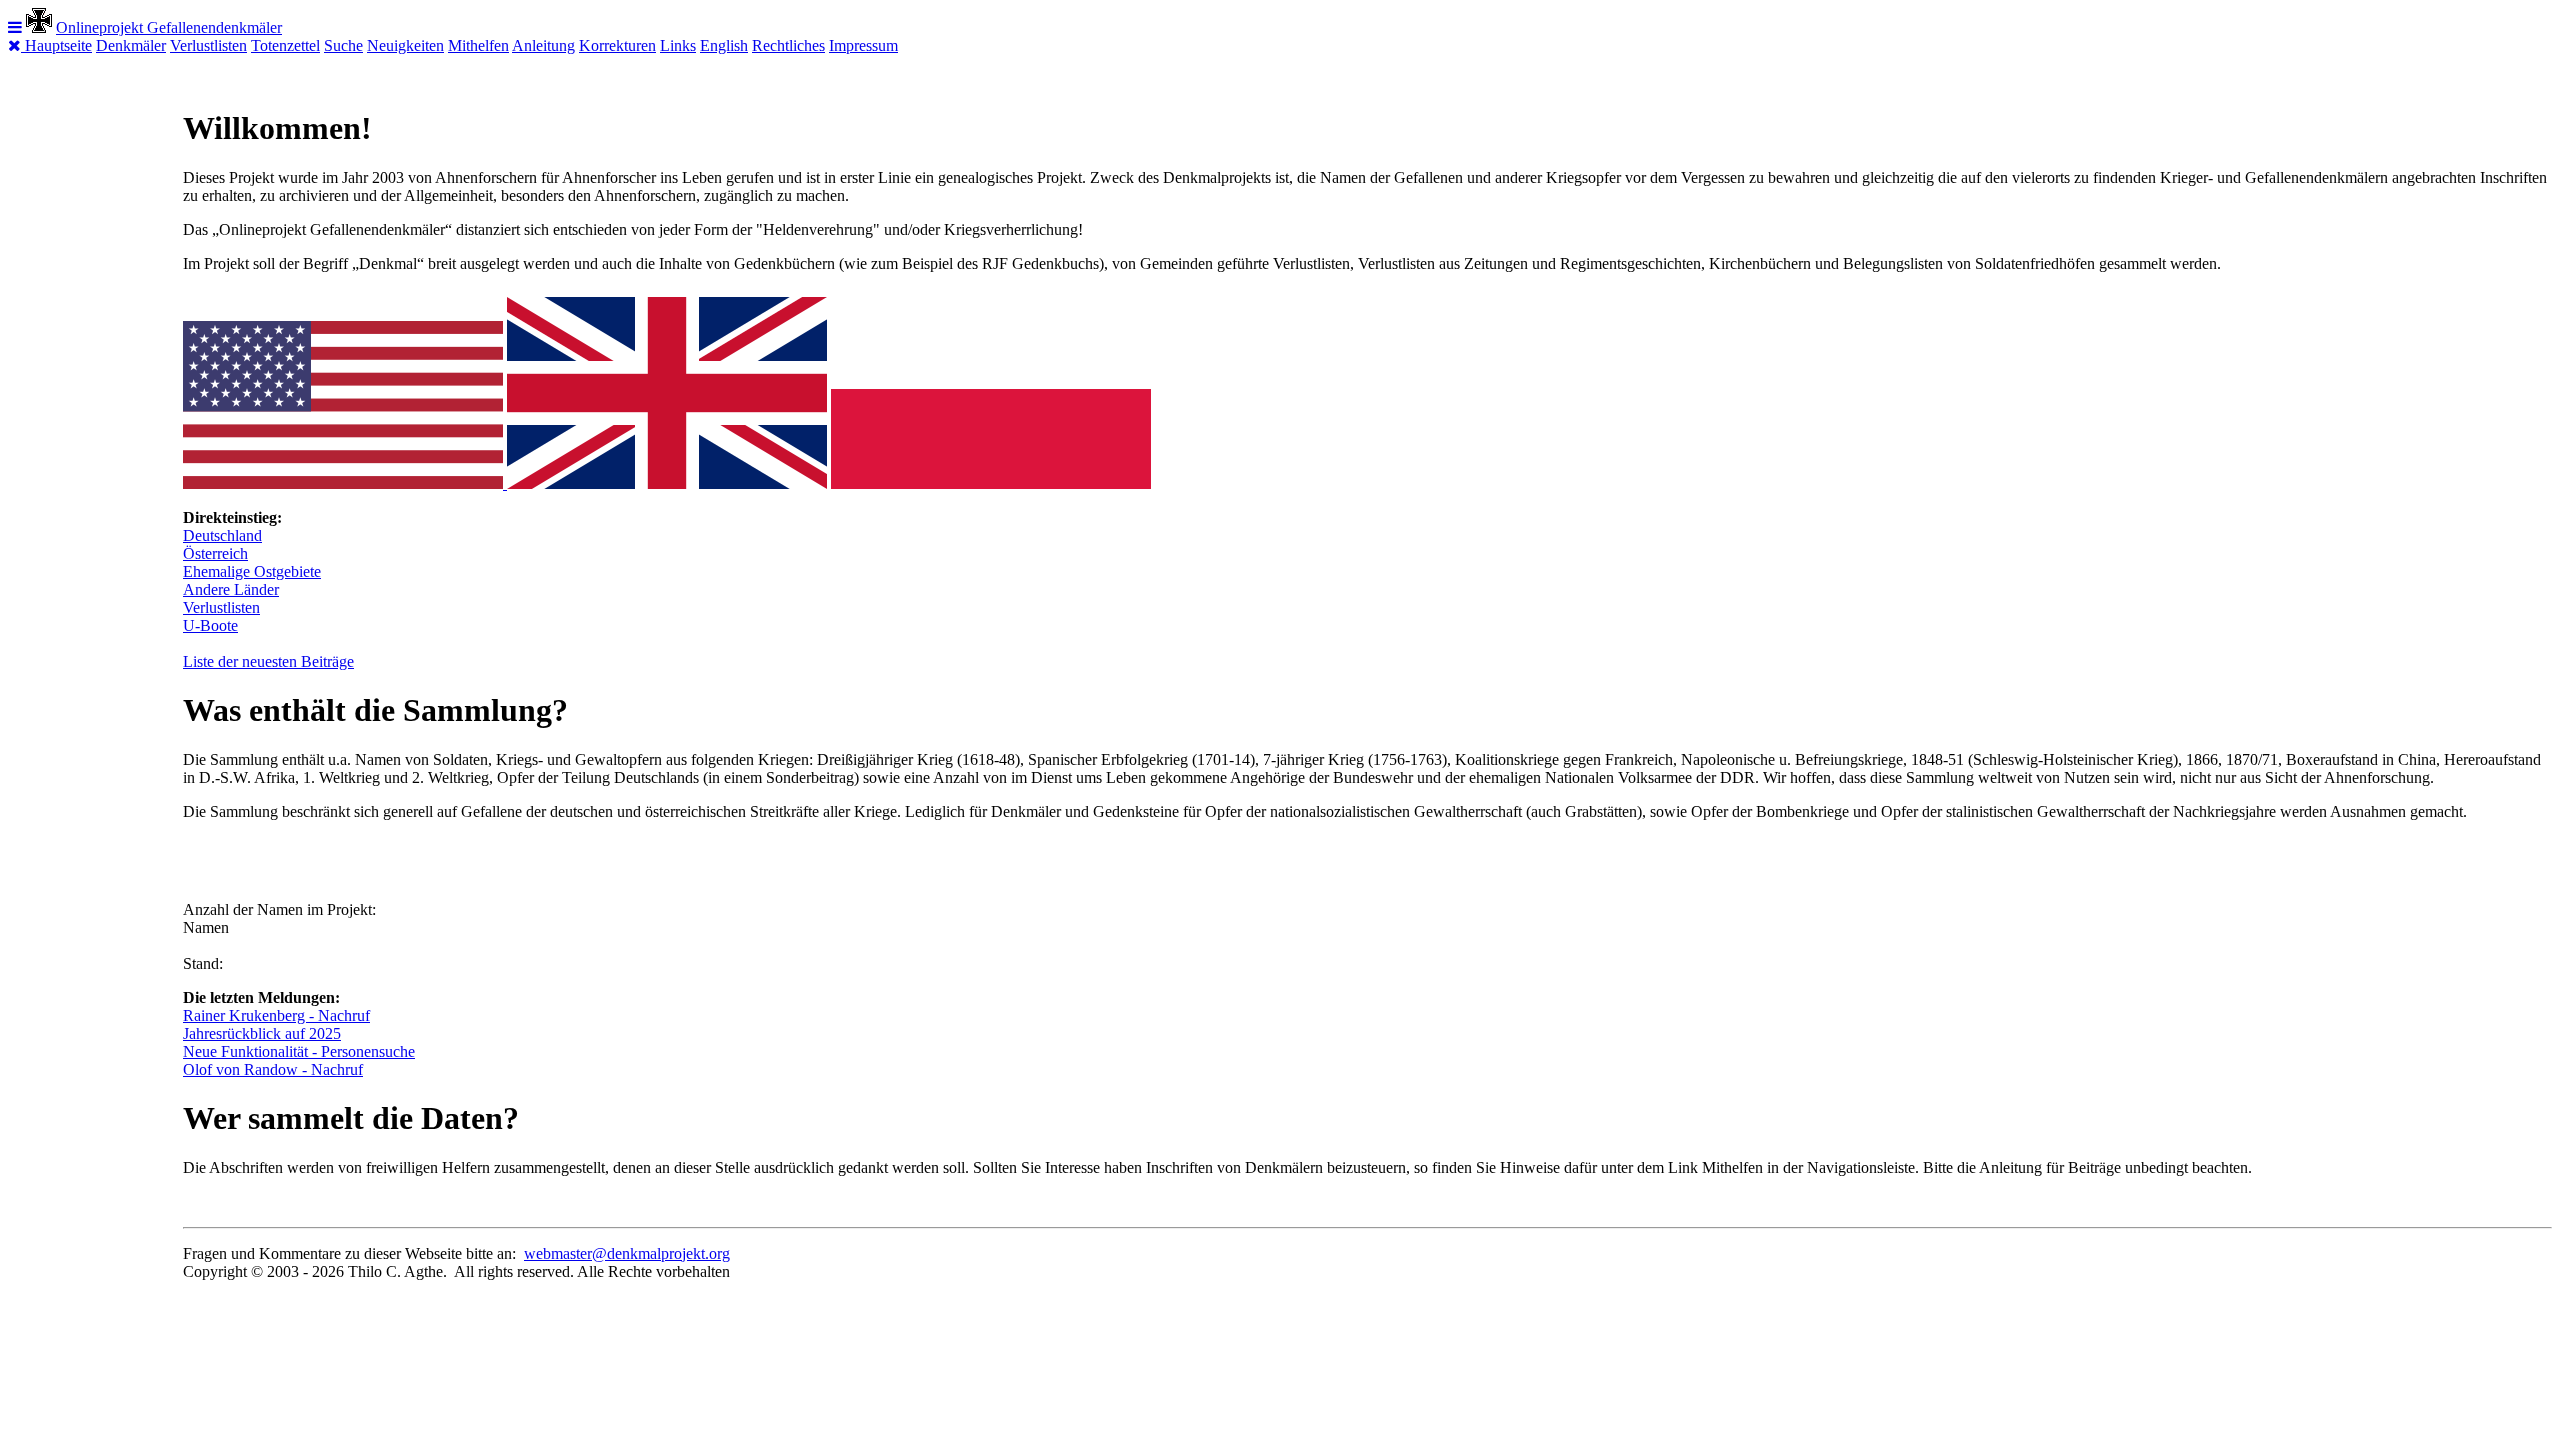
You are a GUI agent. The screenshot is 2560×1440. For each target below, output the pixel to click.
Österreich (215, 553)
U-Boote (210, 625)
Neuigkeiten (405, 45)
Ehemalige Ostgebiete (252, 571)
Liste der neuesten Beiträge (268, 661)
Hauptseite (58, 45)
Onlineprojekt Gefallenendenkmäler (169, 27)
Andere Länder (231, 589)
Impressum (863, 45)
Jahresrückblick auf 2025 (262, 1033)
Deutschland (222, 535)
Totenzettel (285, 45)
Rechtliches (788, 45)
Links (678, 45)
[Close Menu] (16, 45)
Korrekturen (617, 45)
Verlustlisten (208, 45)
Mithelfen (478, 45)
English (724, 45)
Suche (343, 45)
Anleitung (543, 45)
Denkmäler (131, 45)
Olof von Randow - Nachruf (273, 1069)
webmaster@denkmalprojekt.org (627, 1253)
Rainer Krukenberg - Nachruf (276, 1015)
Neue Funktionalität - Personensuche (299, 1051)
